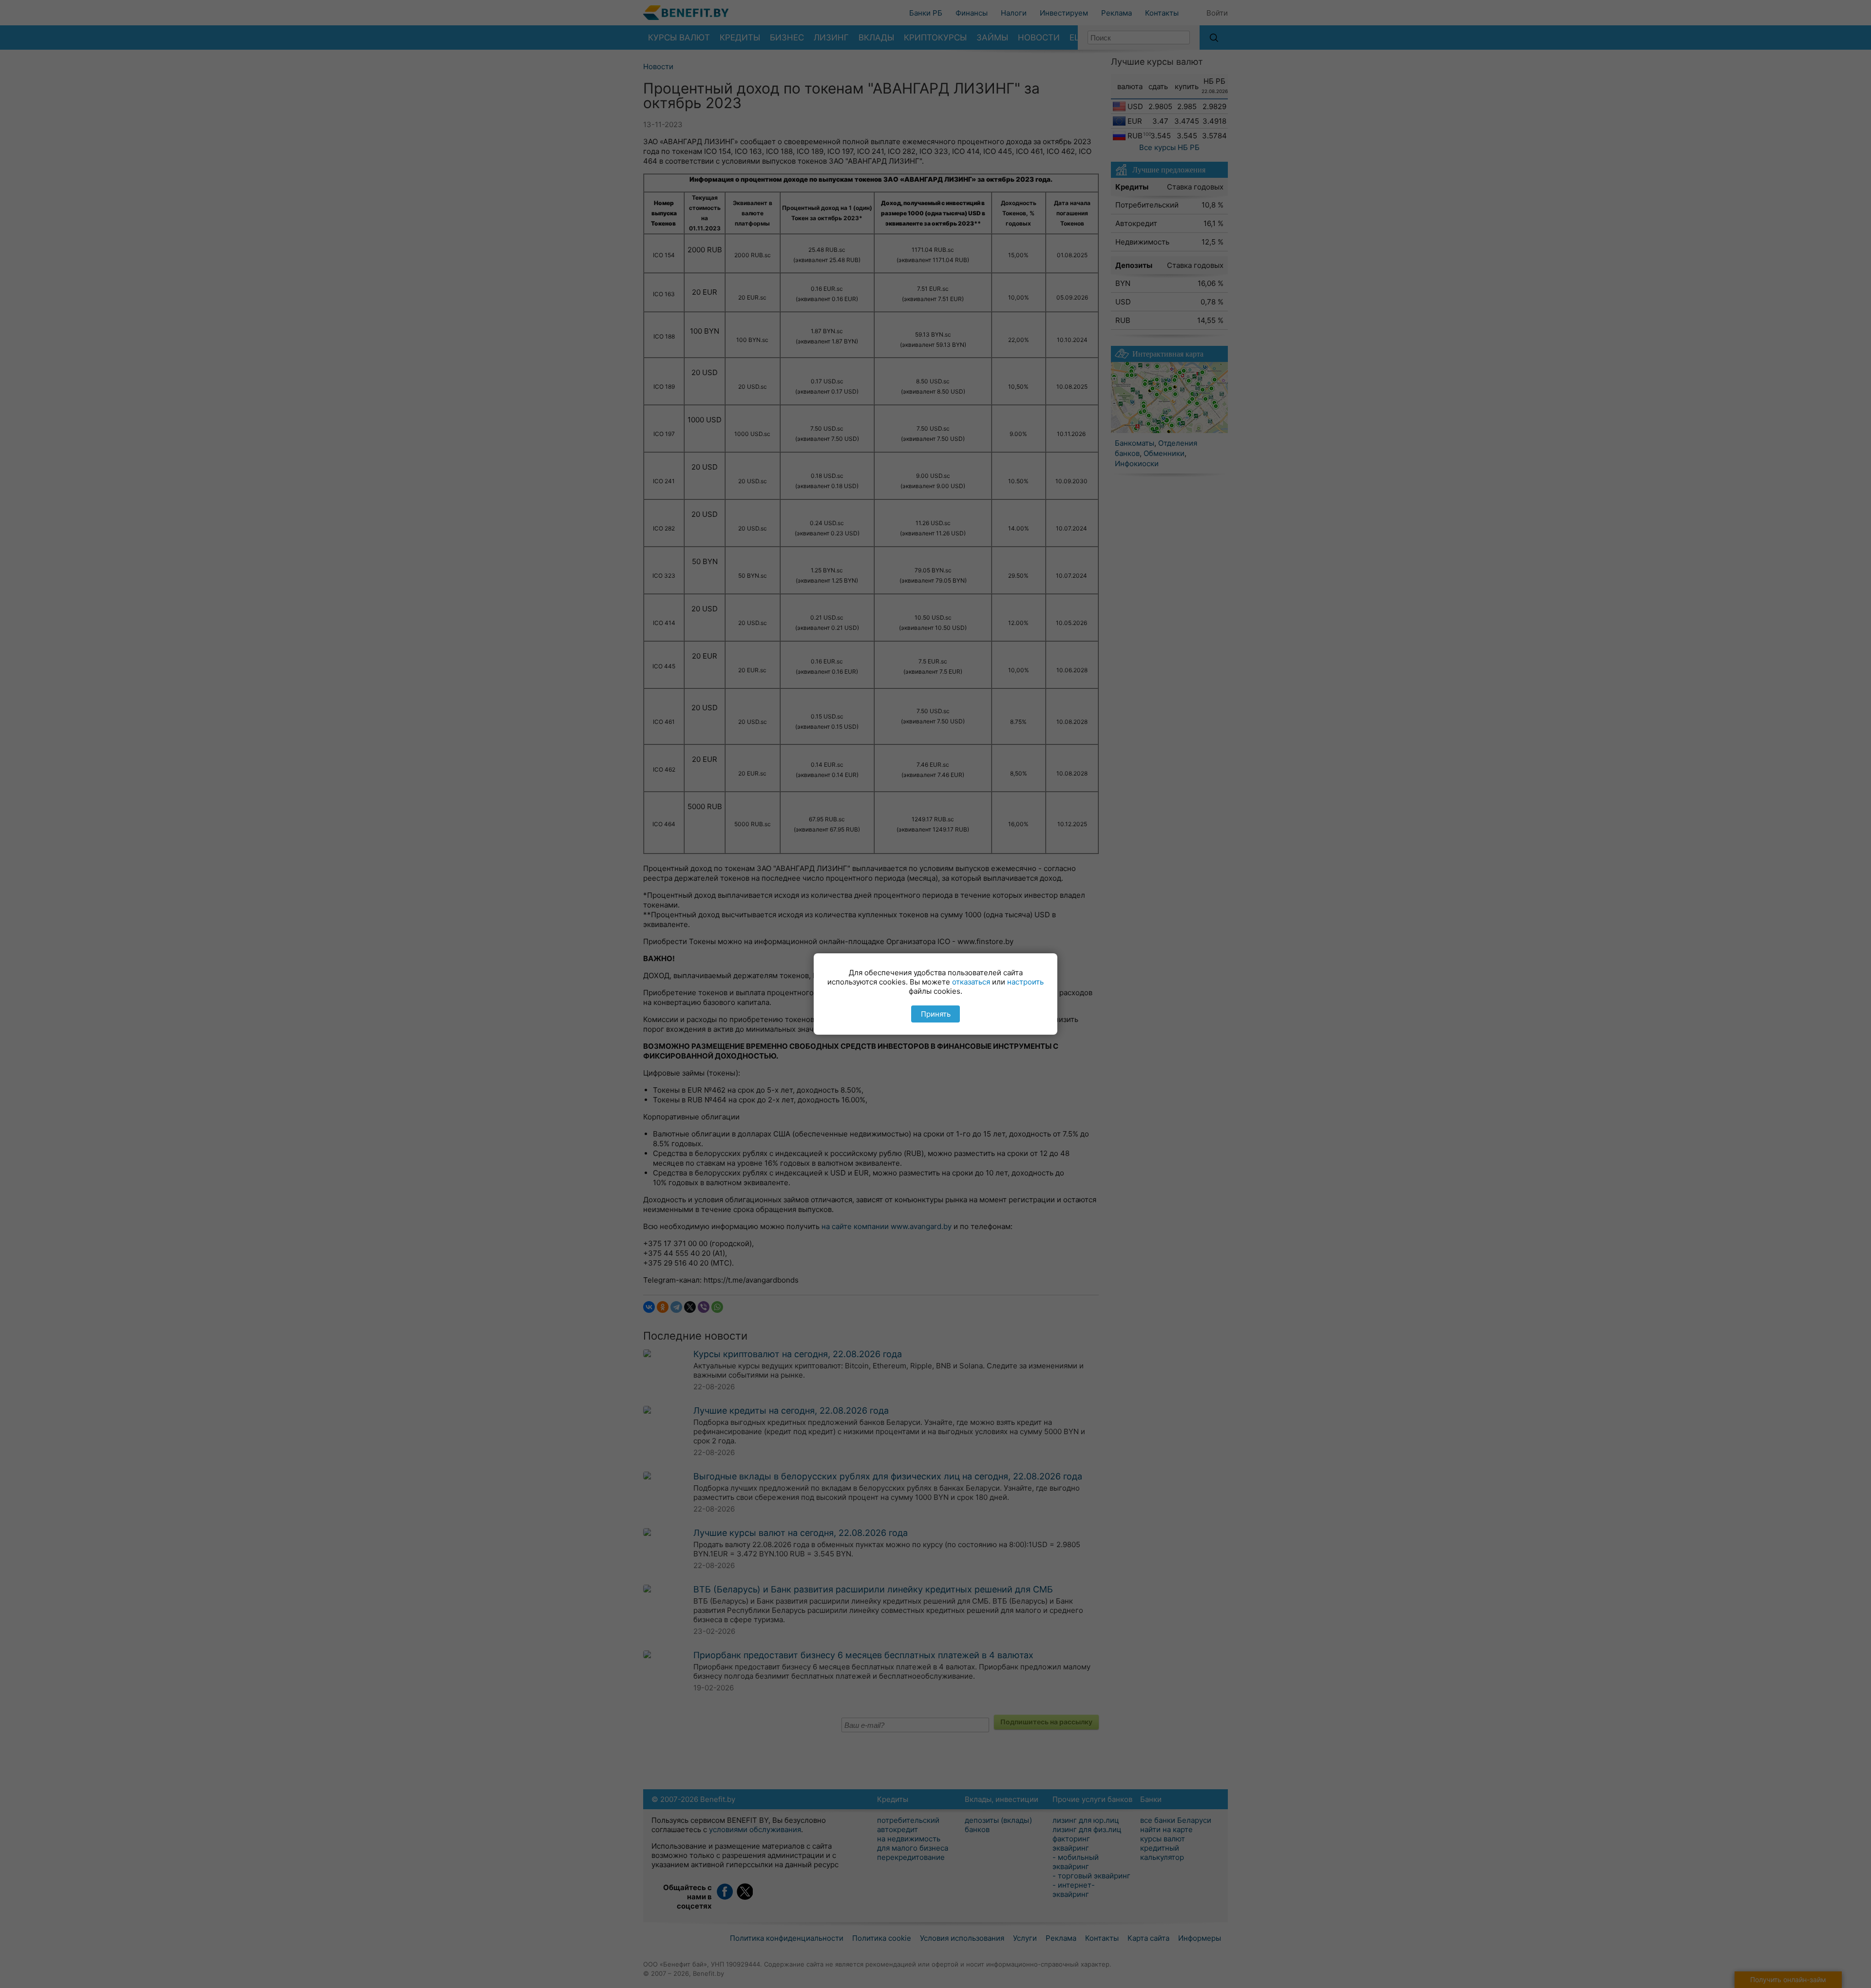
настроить (1025, 982)
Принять (936, 1014)
